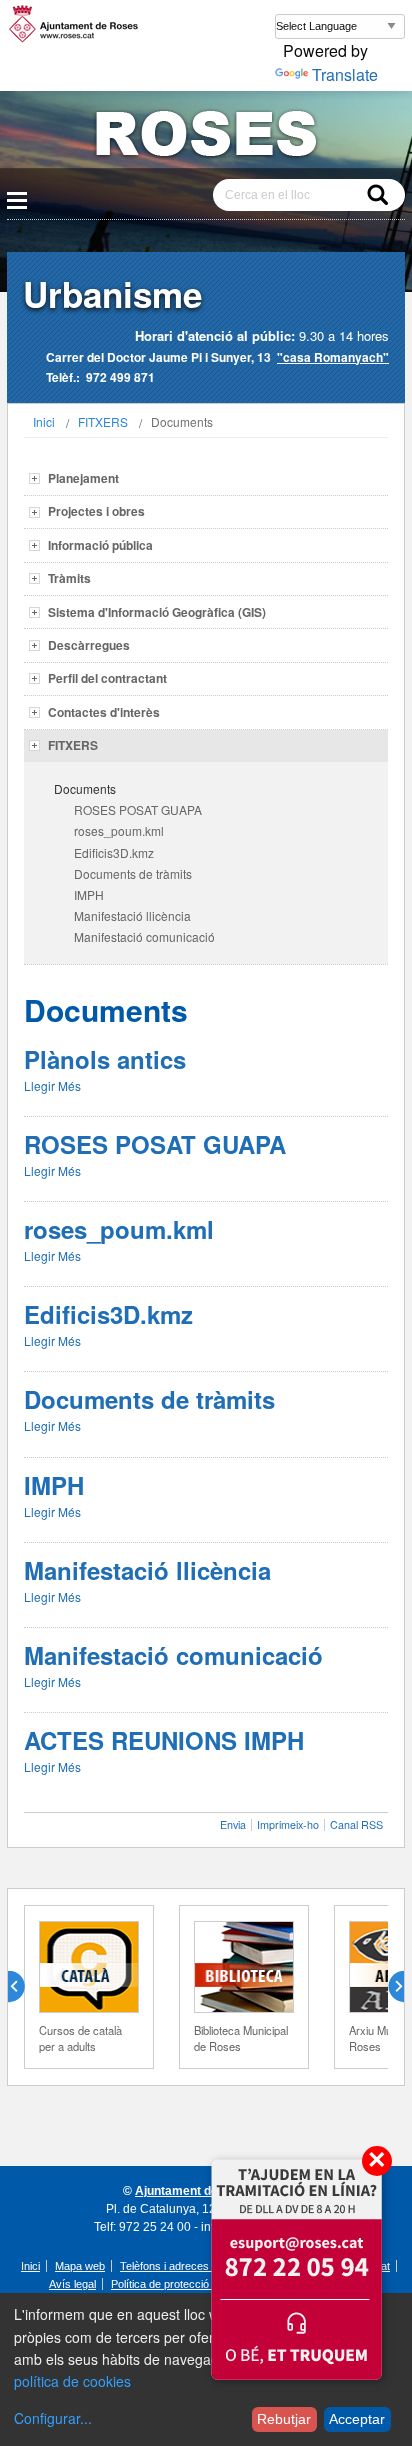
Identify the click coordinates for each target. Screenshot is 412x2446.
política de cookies (72, 2381)
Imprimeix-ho (288, 1824)
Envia (233, 1824)
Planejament (83, 478)
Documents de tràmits (133, 873)
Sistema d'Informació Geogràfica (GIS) (157, 612)
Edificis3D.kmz (114, 852)
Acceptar (357, 2419)
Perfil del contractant (107, 678)
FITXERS (103, 421)
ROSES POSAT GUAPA (138, 809)
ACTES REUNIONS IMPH (164, 1740)
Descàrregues (89, 645)
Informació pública (100, 545)
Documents (85, 788)
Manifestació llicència (132, 915)
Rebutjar (284, 2419)
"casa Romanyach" (333, 357)
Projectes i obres (96, 511)
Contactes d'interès (104, 712)
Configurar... (53, 2418)
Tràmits (69, 578)
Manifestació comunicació (144, 936)
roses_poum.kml (119, 830)
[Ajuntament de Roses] (206, 137)
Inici (44, 421)
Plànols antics (105, 1059)
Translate (345, 74)
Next (388, 1987)
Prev (24, 1987)
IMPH (89, 894)
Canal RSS (356, 1824)
